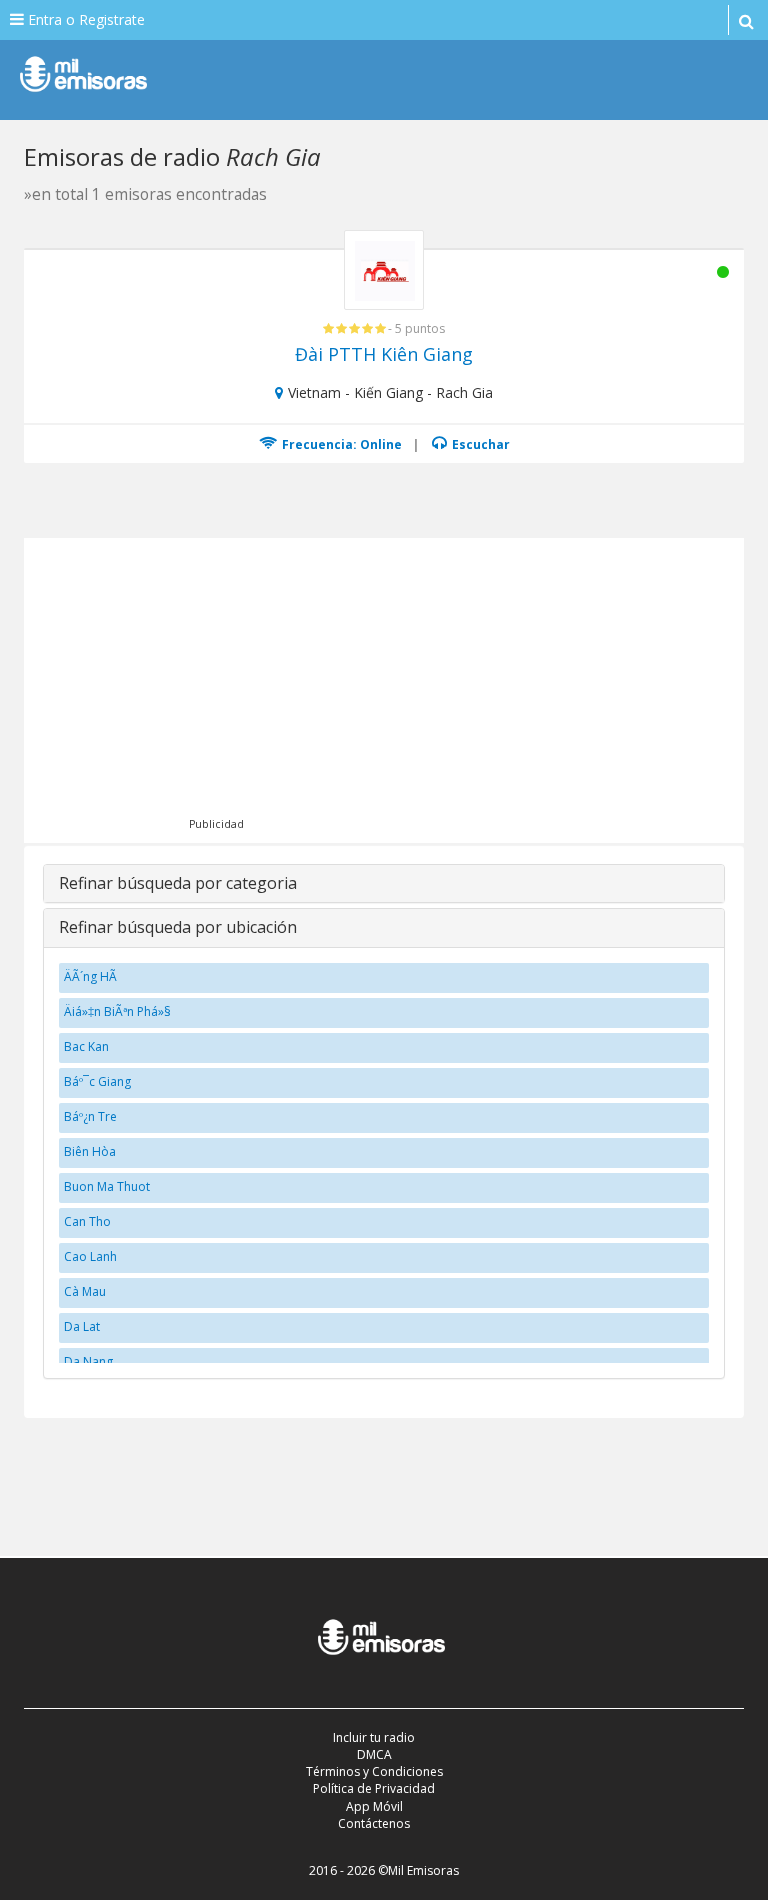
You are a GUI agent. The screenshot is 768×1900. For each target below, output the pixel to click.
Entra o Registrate (84, 19)
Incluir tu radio (374, 1737)
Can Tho (87, 1221)
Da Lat (82, 1326)
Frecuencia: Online (340, 444)
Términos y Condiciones (374, 1771)
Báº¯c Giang (97, 1081)
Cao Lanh (90, 1256)
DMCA (374, 1754)
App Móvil (374, 1806)
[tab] (384, 884)
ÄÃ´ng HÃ (92, 976)
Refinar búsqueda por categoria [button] (178, 883)
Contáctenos (374, 1823)
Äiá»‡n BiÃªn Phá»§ (117, 1011)
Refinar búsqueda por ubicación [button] (178, 927)
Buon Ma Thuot (107, 1186)
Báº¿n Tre (90, 1116)
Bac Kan (86, 1046)
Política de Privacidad (374, 1788)
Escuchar (479, 444)
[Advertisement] (412, 688)
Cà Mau (85, 1291)
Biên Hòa (90, 1151)
